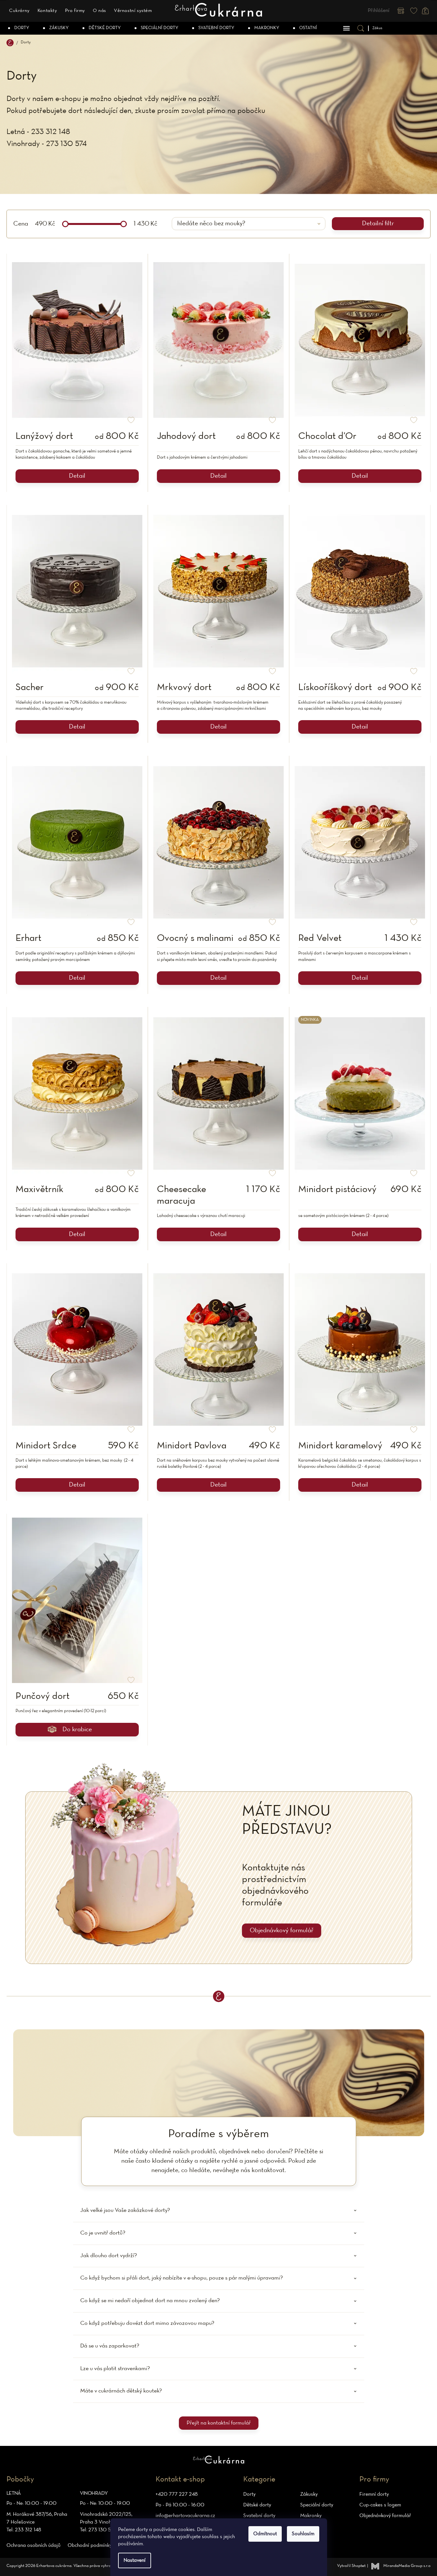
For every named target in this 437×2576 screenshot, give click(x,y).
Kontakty (47, 11)
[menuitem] (19, 28)
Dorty (249, 2494)
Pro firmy (75, 11)
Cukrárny (19, 11)
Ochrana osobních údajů (33, 2546)
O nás (99, 11)
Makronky (311, 2516)
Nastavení (135, 2560)
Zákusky (309, 2494)
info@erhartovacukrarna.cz (185, 2516)
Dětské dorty (257, 2505)
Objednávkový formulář (282, 1931)
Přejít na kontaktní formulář (219, 2423)
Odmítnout (265, 2534)
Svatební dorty (259, 2516)
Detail (77, 476)
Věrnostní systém (133, 11)
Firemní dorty (374, 2494)
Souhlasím (303, 2534)
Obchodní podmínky (90, 2546)
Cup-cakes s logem (380, 2505)
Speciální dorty (317, 2505)
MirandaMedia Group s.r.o (407, 2566)
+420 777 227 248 (177, 2494)
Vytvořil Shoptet (351, 2566)
